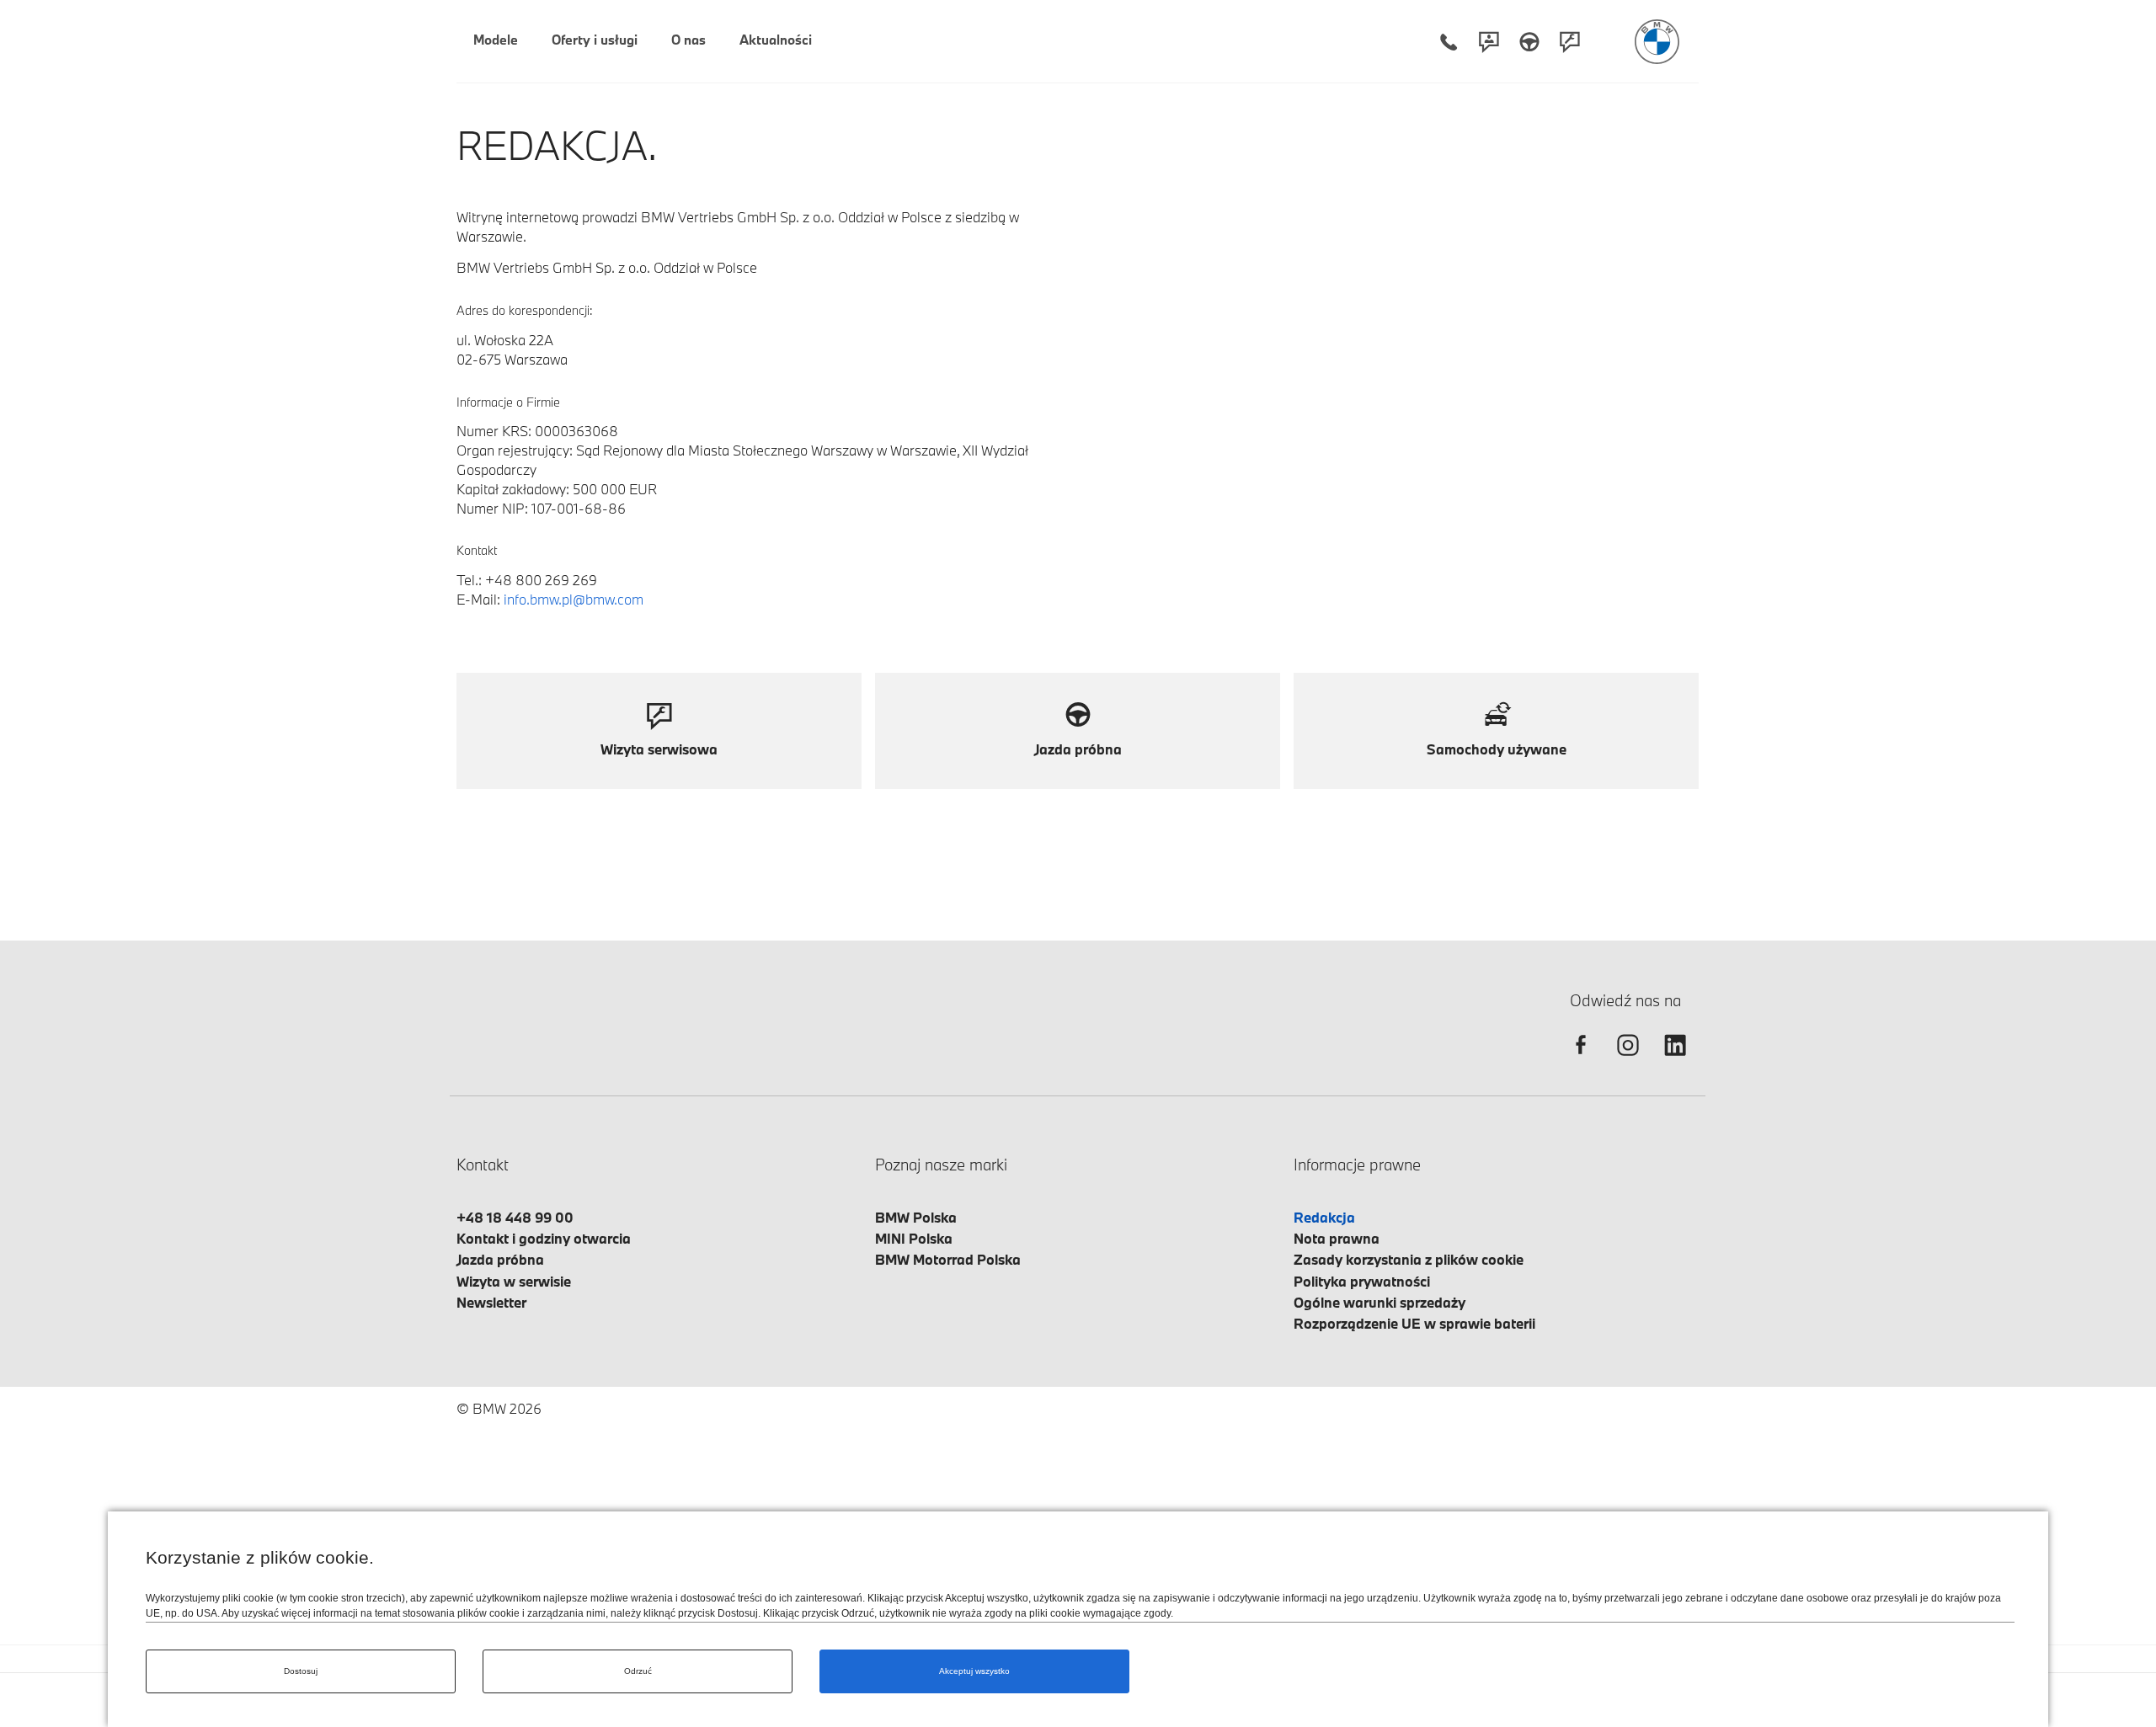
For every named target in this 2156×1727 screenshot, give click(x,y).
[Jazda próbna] (1529, 42)
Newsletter (491, 1302)
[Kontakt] (1489, 42)
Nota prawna (1337, 1238)
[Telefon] (1449, 42)
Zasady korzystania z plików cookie (1409, 1259)
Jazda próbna (500, 1259)
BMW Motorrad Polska (948, 1259)
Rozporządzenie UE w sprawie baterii (1414, 1323)
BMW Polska (916, 1217)
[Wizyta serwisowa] (1570, 42)
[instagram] (1628, 1060)
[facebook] (1581, 1060)
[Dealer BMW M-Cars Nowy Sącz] (1657, 42)
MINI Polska (914, 1238)
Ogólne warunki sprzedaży (1380, 1302)
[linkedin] (1675, 1060)
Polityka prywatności (1362, 1281)
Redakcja (1324, 1217)
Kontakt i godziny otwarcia (544, 1238)
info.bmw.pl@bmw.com (574, 599)
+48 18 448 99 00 (515, 1217)
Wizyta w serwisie (514, 1281)
